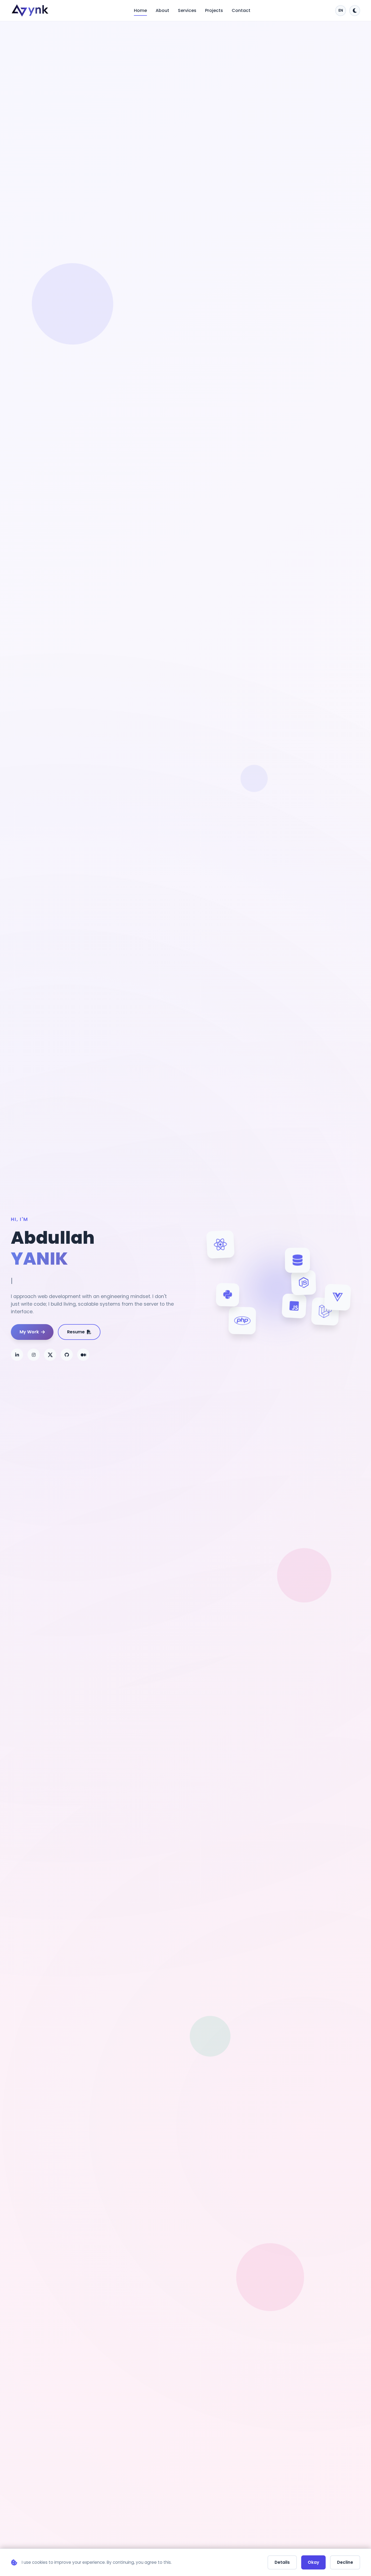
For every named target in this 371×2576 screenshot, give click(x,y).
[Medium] (83, 1355)
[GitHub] (67, 1355)
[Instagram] (34, 1355)
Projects (214, 10)
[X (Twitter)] (50, 1355)
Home (140, 10)
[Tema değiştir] (355, 11)
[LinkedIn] (17, 1355)
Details (282, 2562)
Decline (345, 2562)
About (162, 10)
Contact (241, 10)
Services (187, 10)
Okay (313, 2562)
